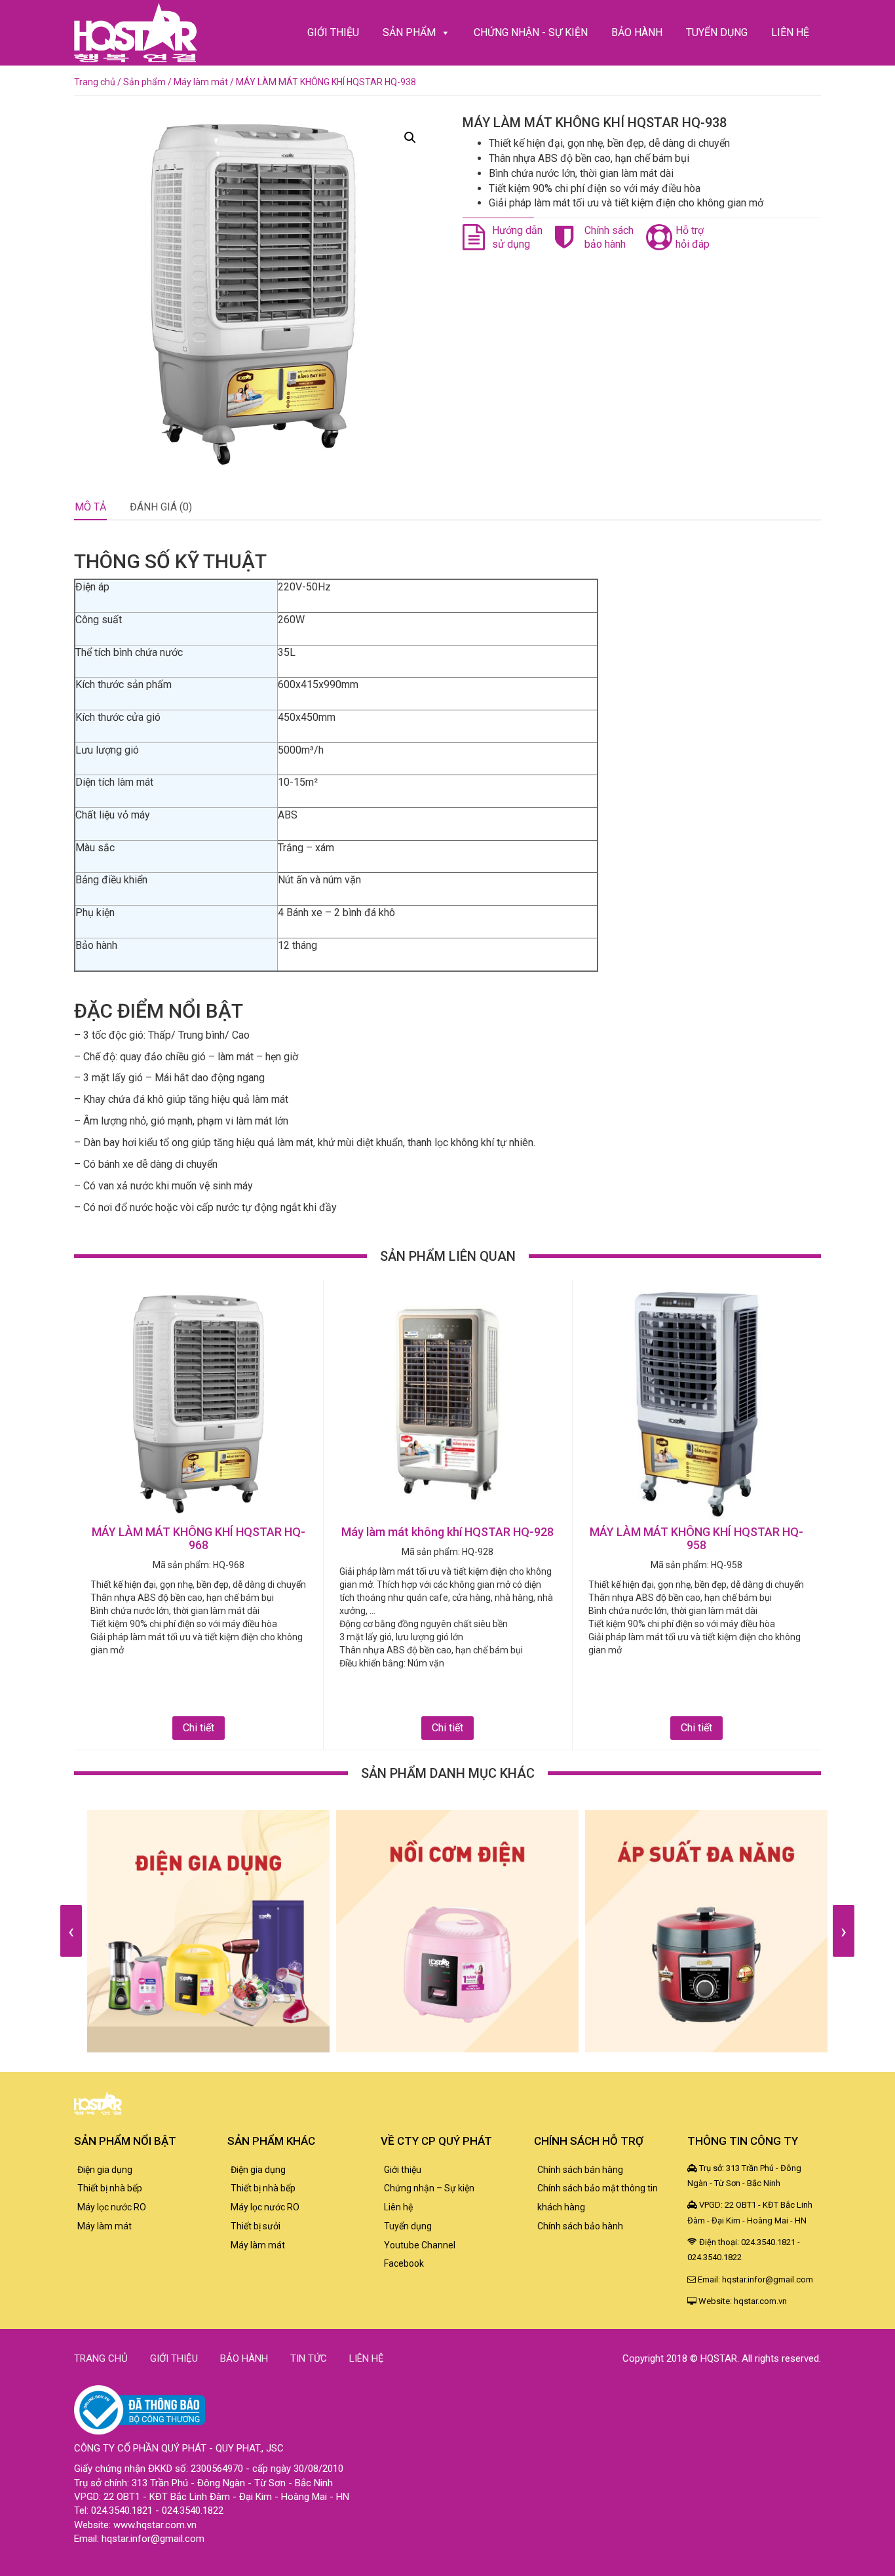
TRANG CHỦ (101, 2358)
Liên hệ (398, 2207)
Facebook (404, 2263)
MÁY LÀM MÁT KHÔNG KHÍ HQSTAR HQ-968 (199, 1538)
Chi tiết (199, 1728)
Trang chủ (95, 82)
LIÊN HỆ (790, 32)
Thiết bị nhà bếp (110, 2188)
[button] (410, 138)
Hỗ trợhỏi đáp (693, 237)
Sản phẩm (144, 82)
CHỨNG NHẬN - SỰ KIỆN (531, 32)
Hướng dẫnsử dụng (517, 237)
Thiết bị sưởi (256, 2226)
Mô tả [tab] (90, 507)
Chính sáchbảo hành (609, 237)
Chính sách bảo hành (580, 2226)
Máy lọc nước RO (112, 2207)
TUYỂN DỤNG (717, 32)
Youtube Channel (420, 2245)
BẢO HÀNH (637, 32)
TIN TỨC (309, 2358)
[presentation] (71, 1931)
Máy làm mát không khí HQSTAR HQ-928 (447, 1532)
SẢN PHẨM (409, 32)
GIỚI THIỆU (333, 32)
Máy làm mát (201, 82)
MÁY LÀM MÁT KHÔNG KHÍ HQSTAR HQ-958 (696, 1538)
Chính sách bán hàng (580, 2170)
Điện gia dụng (105, 2170)
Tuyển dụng (408, 2226)
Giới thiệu (403, 2170)
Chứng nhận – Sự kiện (429, 2188)
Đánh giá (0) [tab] (161, 507)
